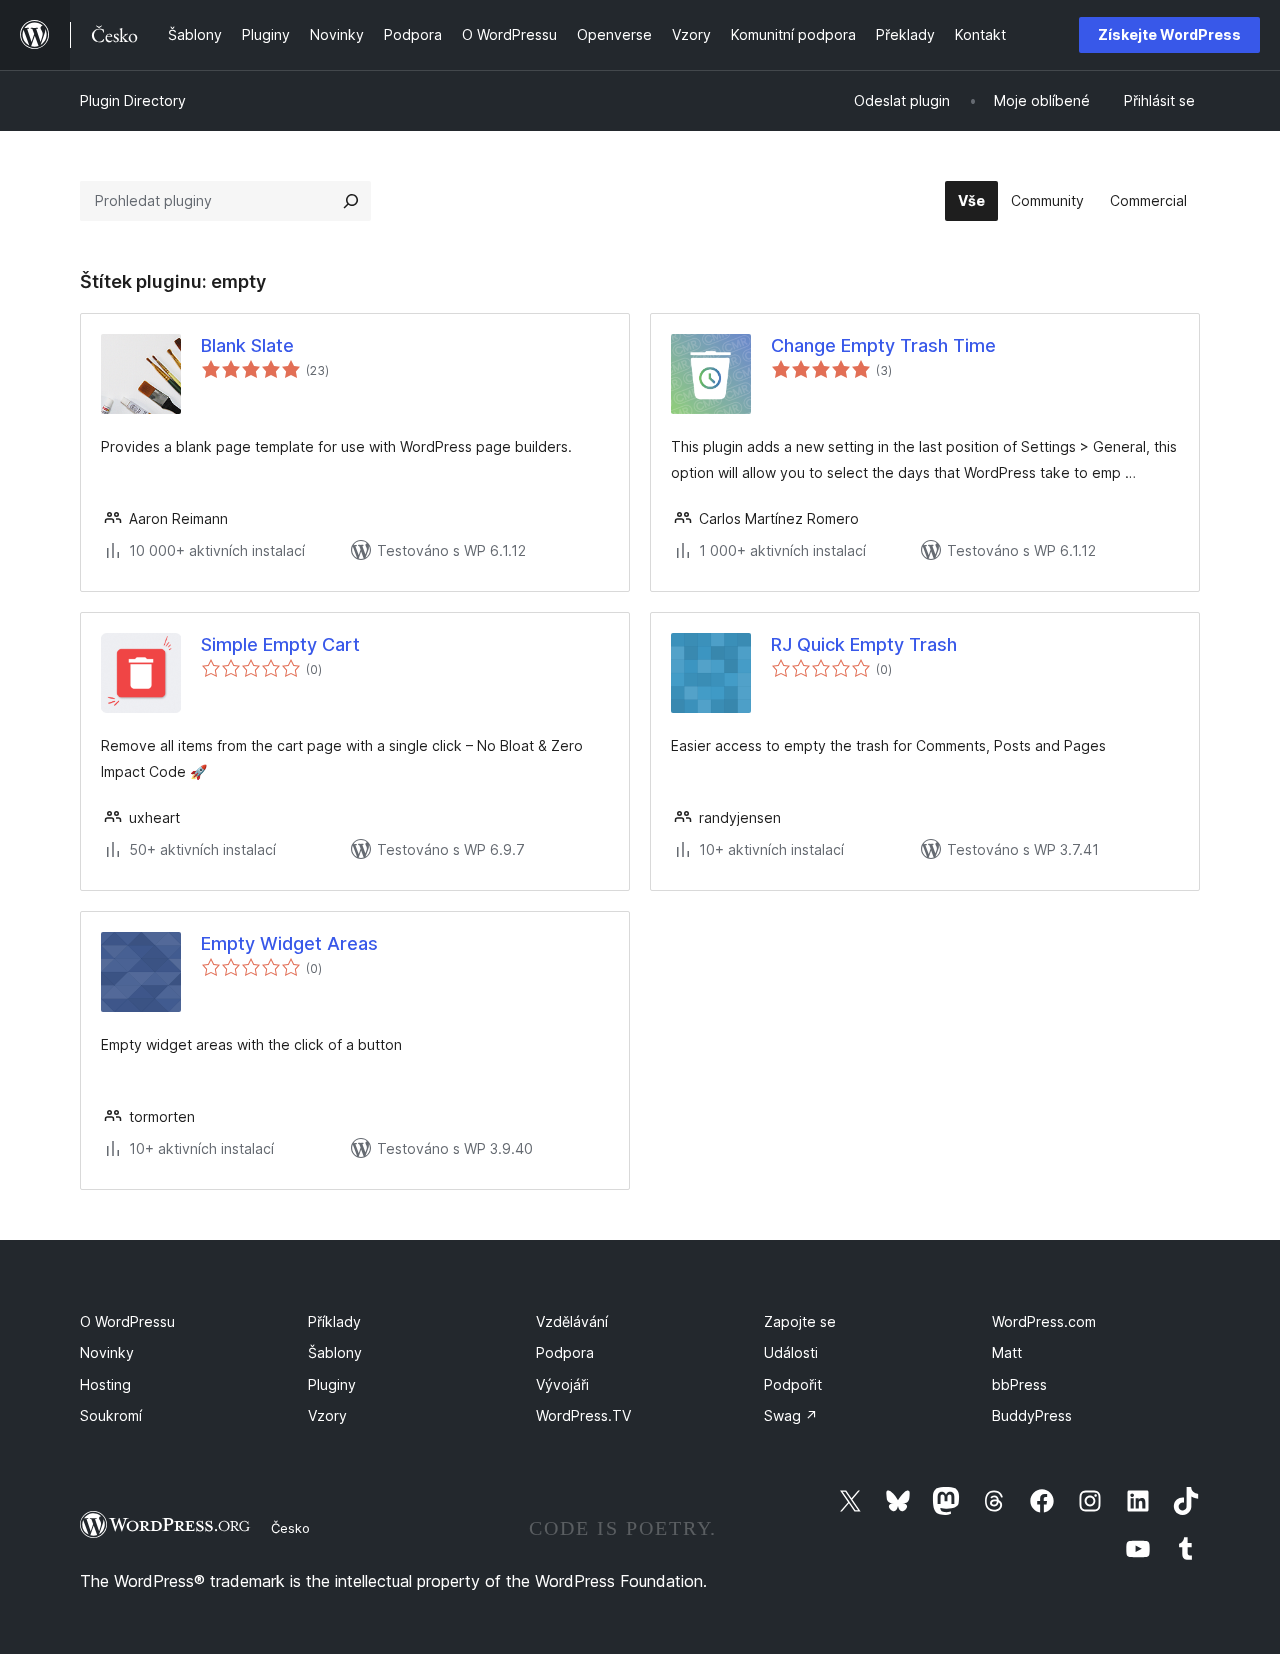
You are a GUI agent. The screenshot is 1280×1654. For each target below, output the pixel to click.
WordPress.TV (583, 1415)
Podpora (565, 1352)
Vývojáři (562, 1384)
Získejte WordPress (1169, 34)
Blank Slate (247, 345)
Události (791, 1352)
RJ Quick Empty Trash (864, 644)
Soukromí (111, 1415)
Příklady (334, 1321)
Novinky (107, 1352)
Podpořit (793, 1384)
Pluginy (332, 1384)
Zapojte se (800, 1321)
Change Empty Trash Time (883, 345)
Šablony (335, 1352)
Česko (290, 1528)
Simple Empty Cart (280, 644)
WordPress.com (1044, 1321)
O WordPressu (127, 1321)
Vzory (327, 1415)
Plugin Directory (133, 100)
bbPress (1019, 1384)
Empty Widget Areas (289, 943)
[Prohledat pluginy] (351, 201)
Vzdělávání (572, 1321)
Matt (1007, 1352)
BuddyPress (1032, 1415)
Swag (791, 1415)
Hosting (105, 1384)
